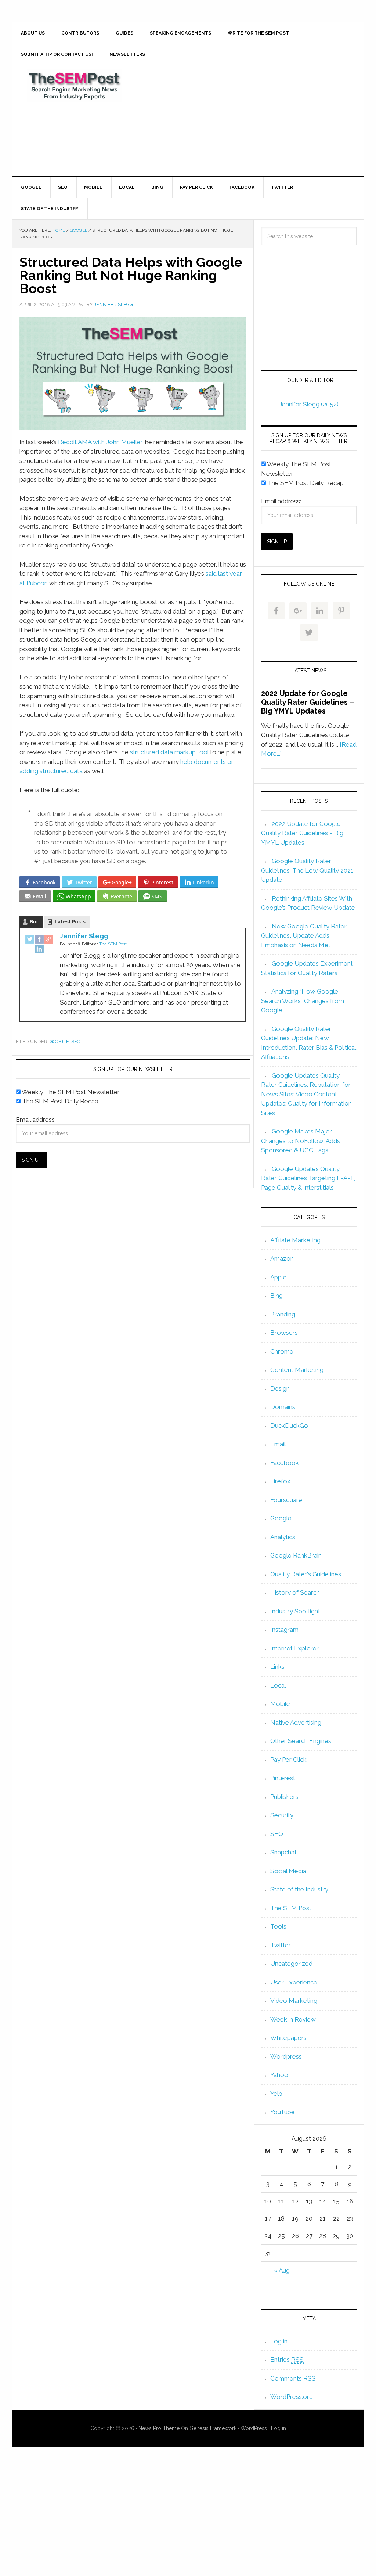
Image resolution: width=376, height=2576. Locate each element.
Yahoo (279, 2075)
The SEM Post (75, 86)
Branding (283, 1314)
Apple (279, 1277)
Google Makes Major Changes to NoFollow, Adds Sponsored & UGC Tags (301, 1141)
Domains (283, 1407)
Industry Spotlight (295, 1611)
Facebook (285, 1463)
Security (282, 1815)
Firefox (280, 1481)
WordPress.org (292, 2397)
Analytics (283, 1537)
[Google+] (49, 940)
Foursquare (286, 1500)
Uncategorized (291, 1964)
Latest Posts (70, 922)
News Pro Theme (159, 2428)
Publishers (284, 1797)
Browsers (284, 1333)
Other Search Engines (301, 1741)
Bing (276, 1296)
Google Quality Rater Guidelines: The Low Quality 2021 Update (307, 870)
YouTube (283, 2112)
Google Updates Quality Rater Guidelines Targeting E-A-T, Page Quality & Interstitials (308, 1178)
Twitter (281, 1945)
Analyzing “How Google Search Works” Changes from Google (303, 1001)
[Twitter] (30, 940)
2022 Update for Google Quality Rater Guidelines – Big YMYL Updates (308, 702)
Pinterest (283, 1778)
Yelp (276, 2094)
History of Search (295, 1592)
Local (278, 1685)
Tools (278, 1926)
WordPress (254, 2428)
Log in (279, 2341)
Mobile (280, 1704)
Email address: (36, 1120)
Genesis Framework (213, 2428)
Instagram (284, 1630)
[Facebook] (39, 940)
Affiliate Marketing (295, 1240)
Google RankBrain (296, 1555)
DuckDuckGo (289, 1426)
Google (59, 1041)
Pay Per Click (288, 1760)
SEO (76, 1041)
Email (278, 1444)
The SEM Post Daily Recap (59, 1101)
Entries (287, 2360)
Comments (293, 2378)
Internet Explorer (294, 1648)
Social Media (288, 1871)
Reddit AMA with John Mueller (100, 442)
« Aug (282, 2270)
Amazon (282, 1258)
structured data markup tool (169, 752)
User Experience (294, 1982)
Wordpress (286, 2056)
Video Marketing (294, 2001)
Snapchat (283, 1852)
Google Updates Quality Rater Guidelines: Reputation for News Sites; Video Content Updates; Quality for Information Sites (306, 1094)
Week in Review (293, 2019)
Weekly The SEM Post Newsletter (70, 1092)
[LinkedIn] (39, 950)
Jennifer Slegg (84, 936)
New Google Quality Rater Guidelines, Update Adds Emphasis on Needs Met (304, 936)
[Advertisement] (243, 121)
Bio (34, 922)
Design (280, 1388)
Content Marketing (297, 1370)
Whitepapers (288, 2038)
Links (277, 1667)
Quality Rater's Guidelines (306, 1574)
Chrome (282, 1351)
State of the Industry (299, 1889)
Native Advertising (296, 1722)
